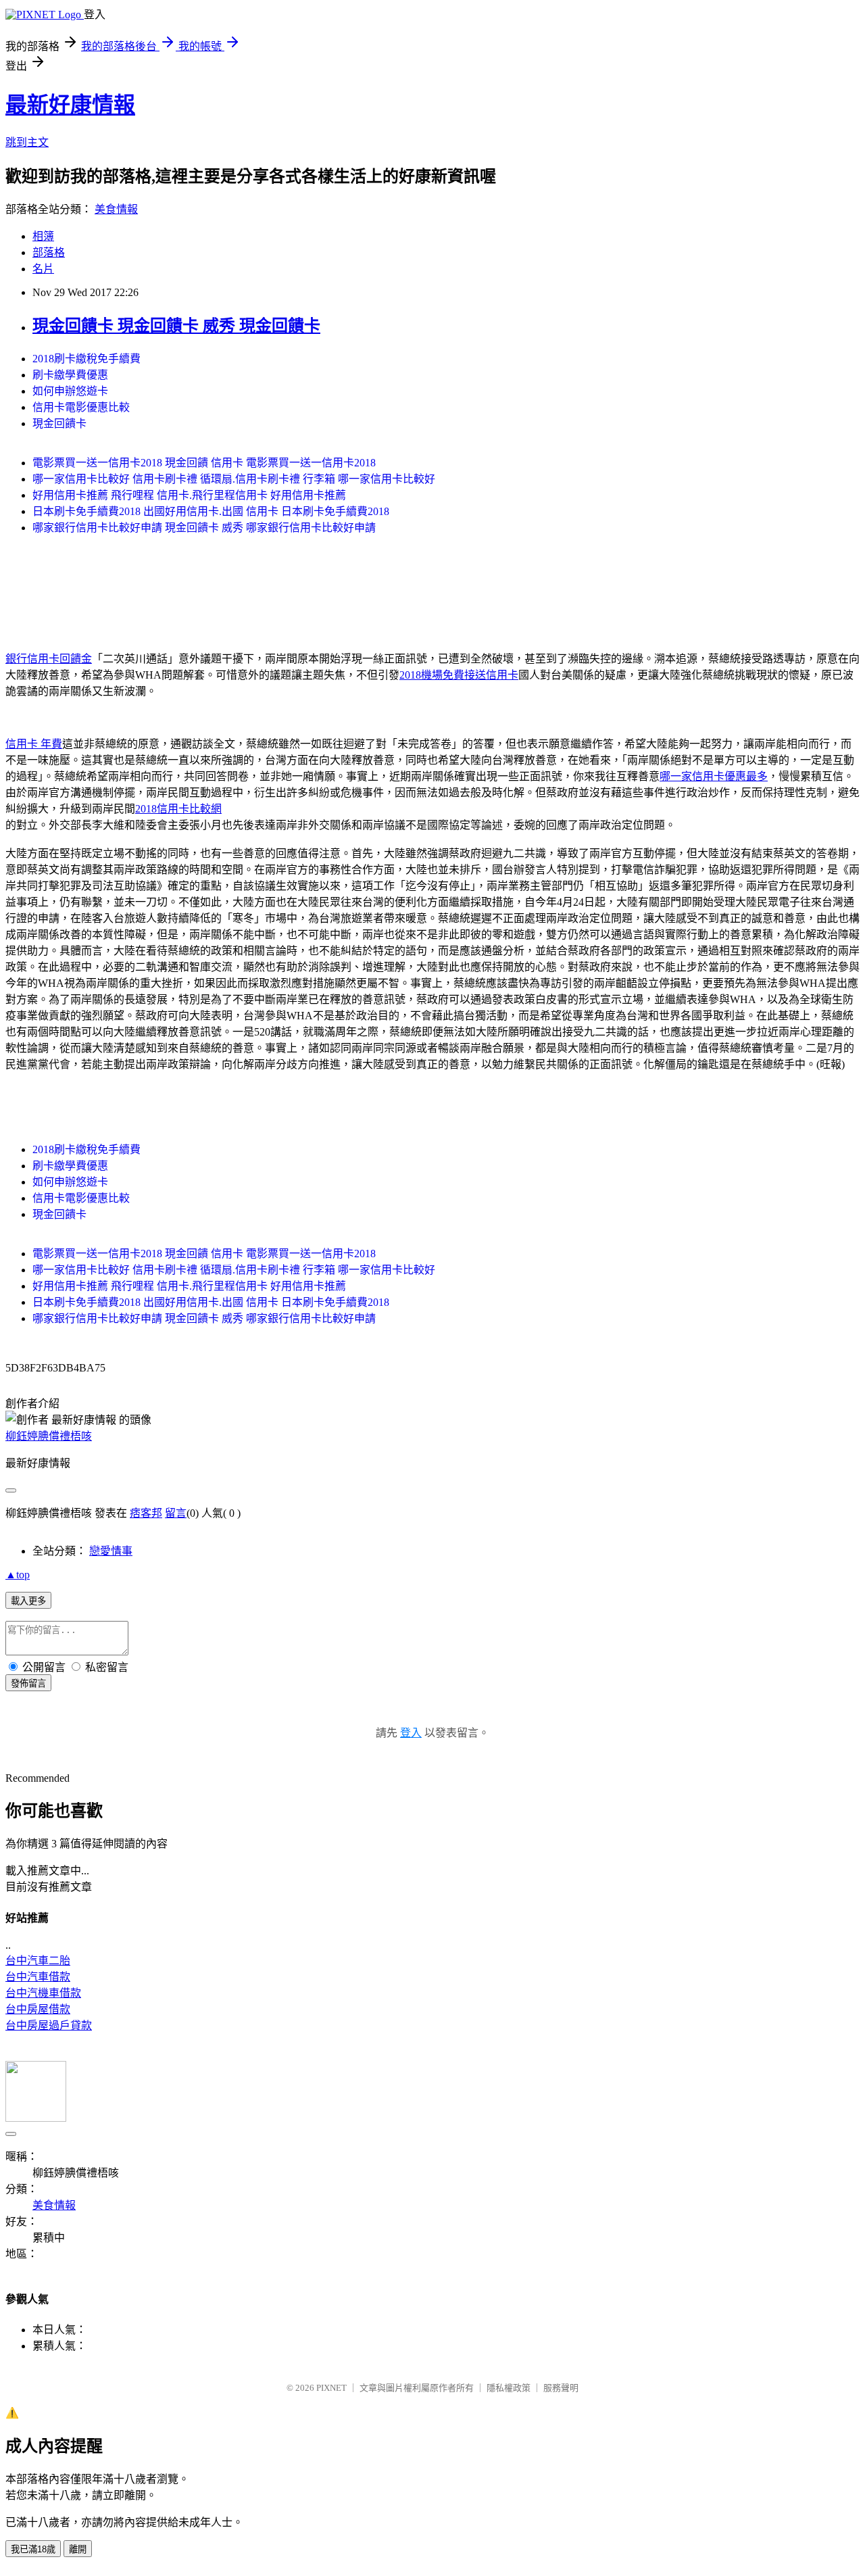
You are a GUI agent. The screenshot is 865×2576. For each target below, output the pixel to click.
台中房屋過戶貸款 (49, 2025)
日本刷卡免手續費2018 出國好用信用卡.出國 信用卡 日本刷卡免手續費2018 (211, 511)
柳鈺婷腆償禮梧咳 (49, 1436)
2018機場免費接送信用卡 (459, 675)
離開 (78, 2549)
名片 (43, 269)
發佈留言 (28, 1683)
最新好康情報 (70, 105)
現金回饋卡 (59, 423)
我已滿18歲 (33, 2549)
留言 (176, 1513)
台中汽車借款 (38, 1977)
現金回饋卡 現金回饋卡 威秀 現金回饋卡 (176, 326)
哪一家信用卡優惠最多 (714, 776)
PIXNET (331, 2388)
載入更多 (28, 1601)
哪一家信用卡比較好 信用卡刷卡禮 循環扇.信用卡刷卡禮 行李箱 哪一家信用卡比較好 (234, 479)
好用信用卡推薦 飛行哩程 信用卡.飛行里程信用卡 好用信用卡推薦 (189, 495)
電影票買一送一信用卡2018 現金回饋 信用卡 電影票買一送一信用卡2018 (204, 463)
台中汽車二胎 (38, 1961)
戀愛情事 (111, 1551)
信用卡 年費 (34, 744)
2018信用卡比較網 (178, 809)
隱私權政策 (509, 2388)
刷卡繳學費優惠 (70, 375)
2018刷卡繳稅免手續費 (86, 359)
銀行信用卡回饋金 (49, 659)
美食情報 (116, 209)
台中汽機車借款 (43, 1993)
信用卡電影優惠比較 (81, 407)
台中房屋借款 (38, 2009)
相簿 (43, 236)
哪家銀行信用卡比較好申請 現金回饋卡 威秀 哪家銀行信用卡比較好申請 (204, 528)
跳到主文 (27, 142)
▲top (18, 1575)
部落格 (49, 252)
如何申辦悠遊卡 (70, 391)
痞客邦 (146, 1513)
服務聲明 (561, 2388)
